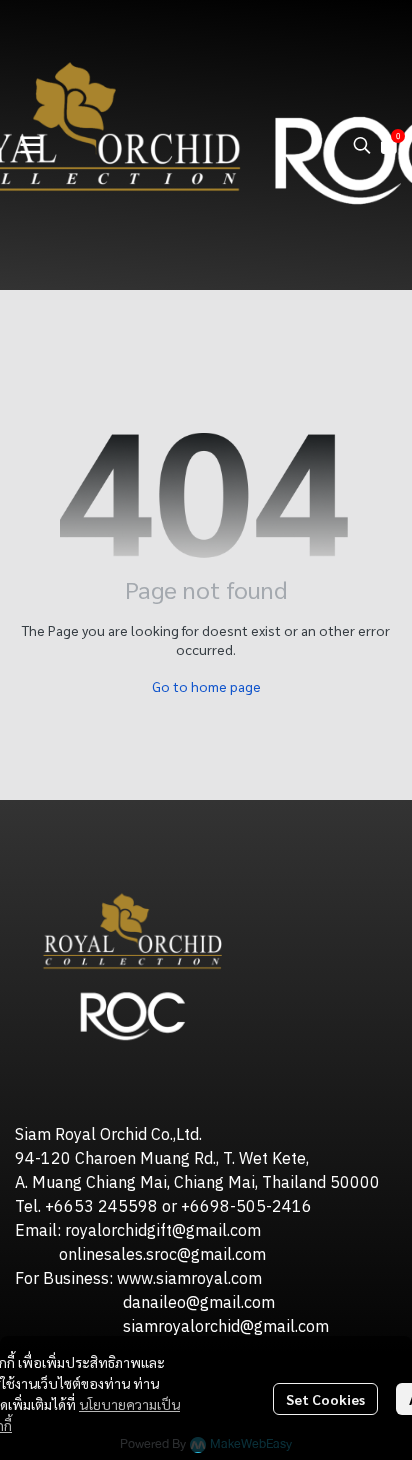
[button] (362, 145)
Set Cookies (325, 1399)
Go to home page (206, 686)
